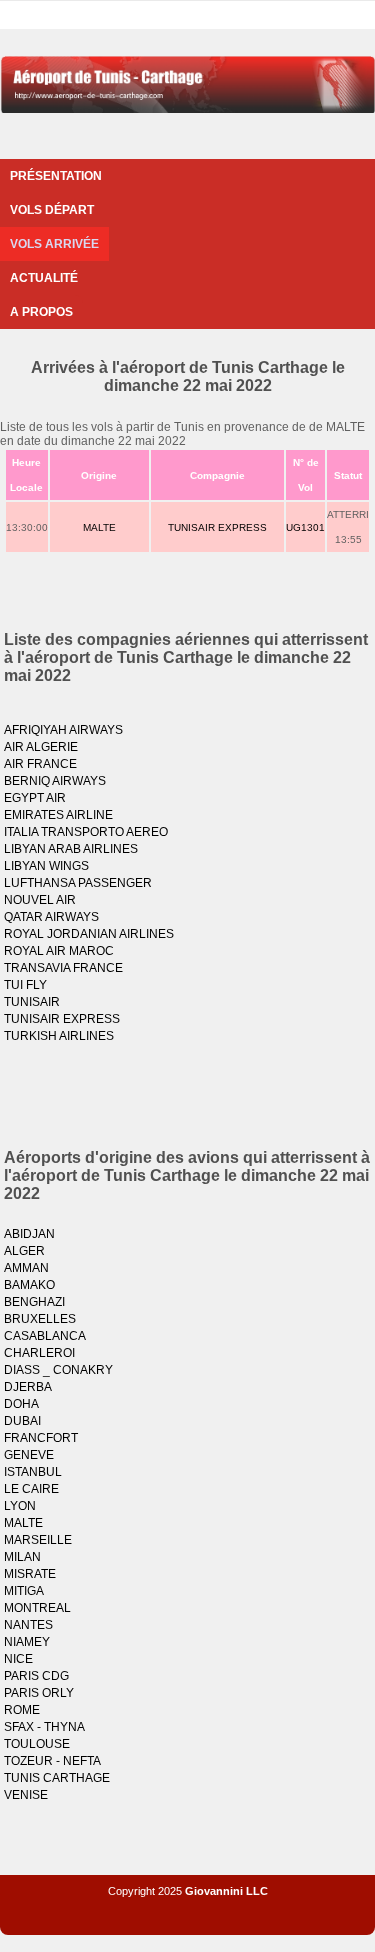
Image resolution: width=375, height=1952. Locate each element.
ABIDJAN (29, 1234)
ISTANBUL (33, 1472)
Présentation (56, 176)
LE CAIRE (31, 1489)
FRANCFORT (41, 1438)
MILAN (22, 1557)
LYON (20, 1506)
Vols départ (52, 210)
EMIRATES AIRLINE (58, 815)
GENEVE (29, 1455)
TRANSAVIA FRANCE (63, 968)
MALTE (99, 527)
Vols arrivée (54, 244)
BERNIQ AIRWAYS (55, 781)
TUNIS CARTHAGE (57, 1778)
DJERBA (28, 1387)
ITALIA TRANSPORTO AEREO (86, 832)
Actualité (44, 278)
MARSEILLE (38, 1540)
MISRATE (30, 1574)
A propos (41, 312)
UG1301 (305, 527)
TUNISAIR (32, 1002)
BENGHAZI (34, 1302)
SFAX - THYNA (44, 1727)
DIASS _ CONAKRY (58, 1370)
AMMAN (26, 1268)
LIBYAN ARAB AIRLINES (71, 849)
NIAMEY (27, 1642)
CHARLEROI (39, 1353)
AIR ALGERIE (41, 747)
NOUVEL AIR (40, 900)
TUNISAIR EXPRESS (217, 527)
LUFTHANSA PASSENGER (78, 883)
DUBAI (22, 1421)
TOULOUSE (37, 1744)
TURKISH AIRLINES (59, 1036)
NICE (18, 1659)
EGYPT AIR (35, 798)
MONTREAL (37, 1608)
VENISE (26, 1795)
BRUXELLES (40, 1319)
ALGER (24, 1251)
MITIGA (24, 1591)
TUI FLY (25, 985)
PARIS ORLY (39, 1693)
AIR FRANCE (40, 764)
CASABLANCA (45, 1336)
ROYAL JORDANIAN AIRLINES (89, 934)
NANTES (28, 1625)
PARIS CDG (36, 1676)
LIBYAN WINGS (46, 866)
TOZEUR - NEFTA (52, 1761)
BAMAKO (29, 1285)
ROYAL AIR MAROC (59, 951)
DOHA (21, 1404)
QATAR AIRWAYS (51, 917)
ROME (22, 1710)
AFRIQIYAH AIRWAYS (63, 730)
